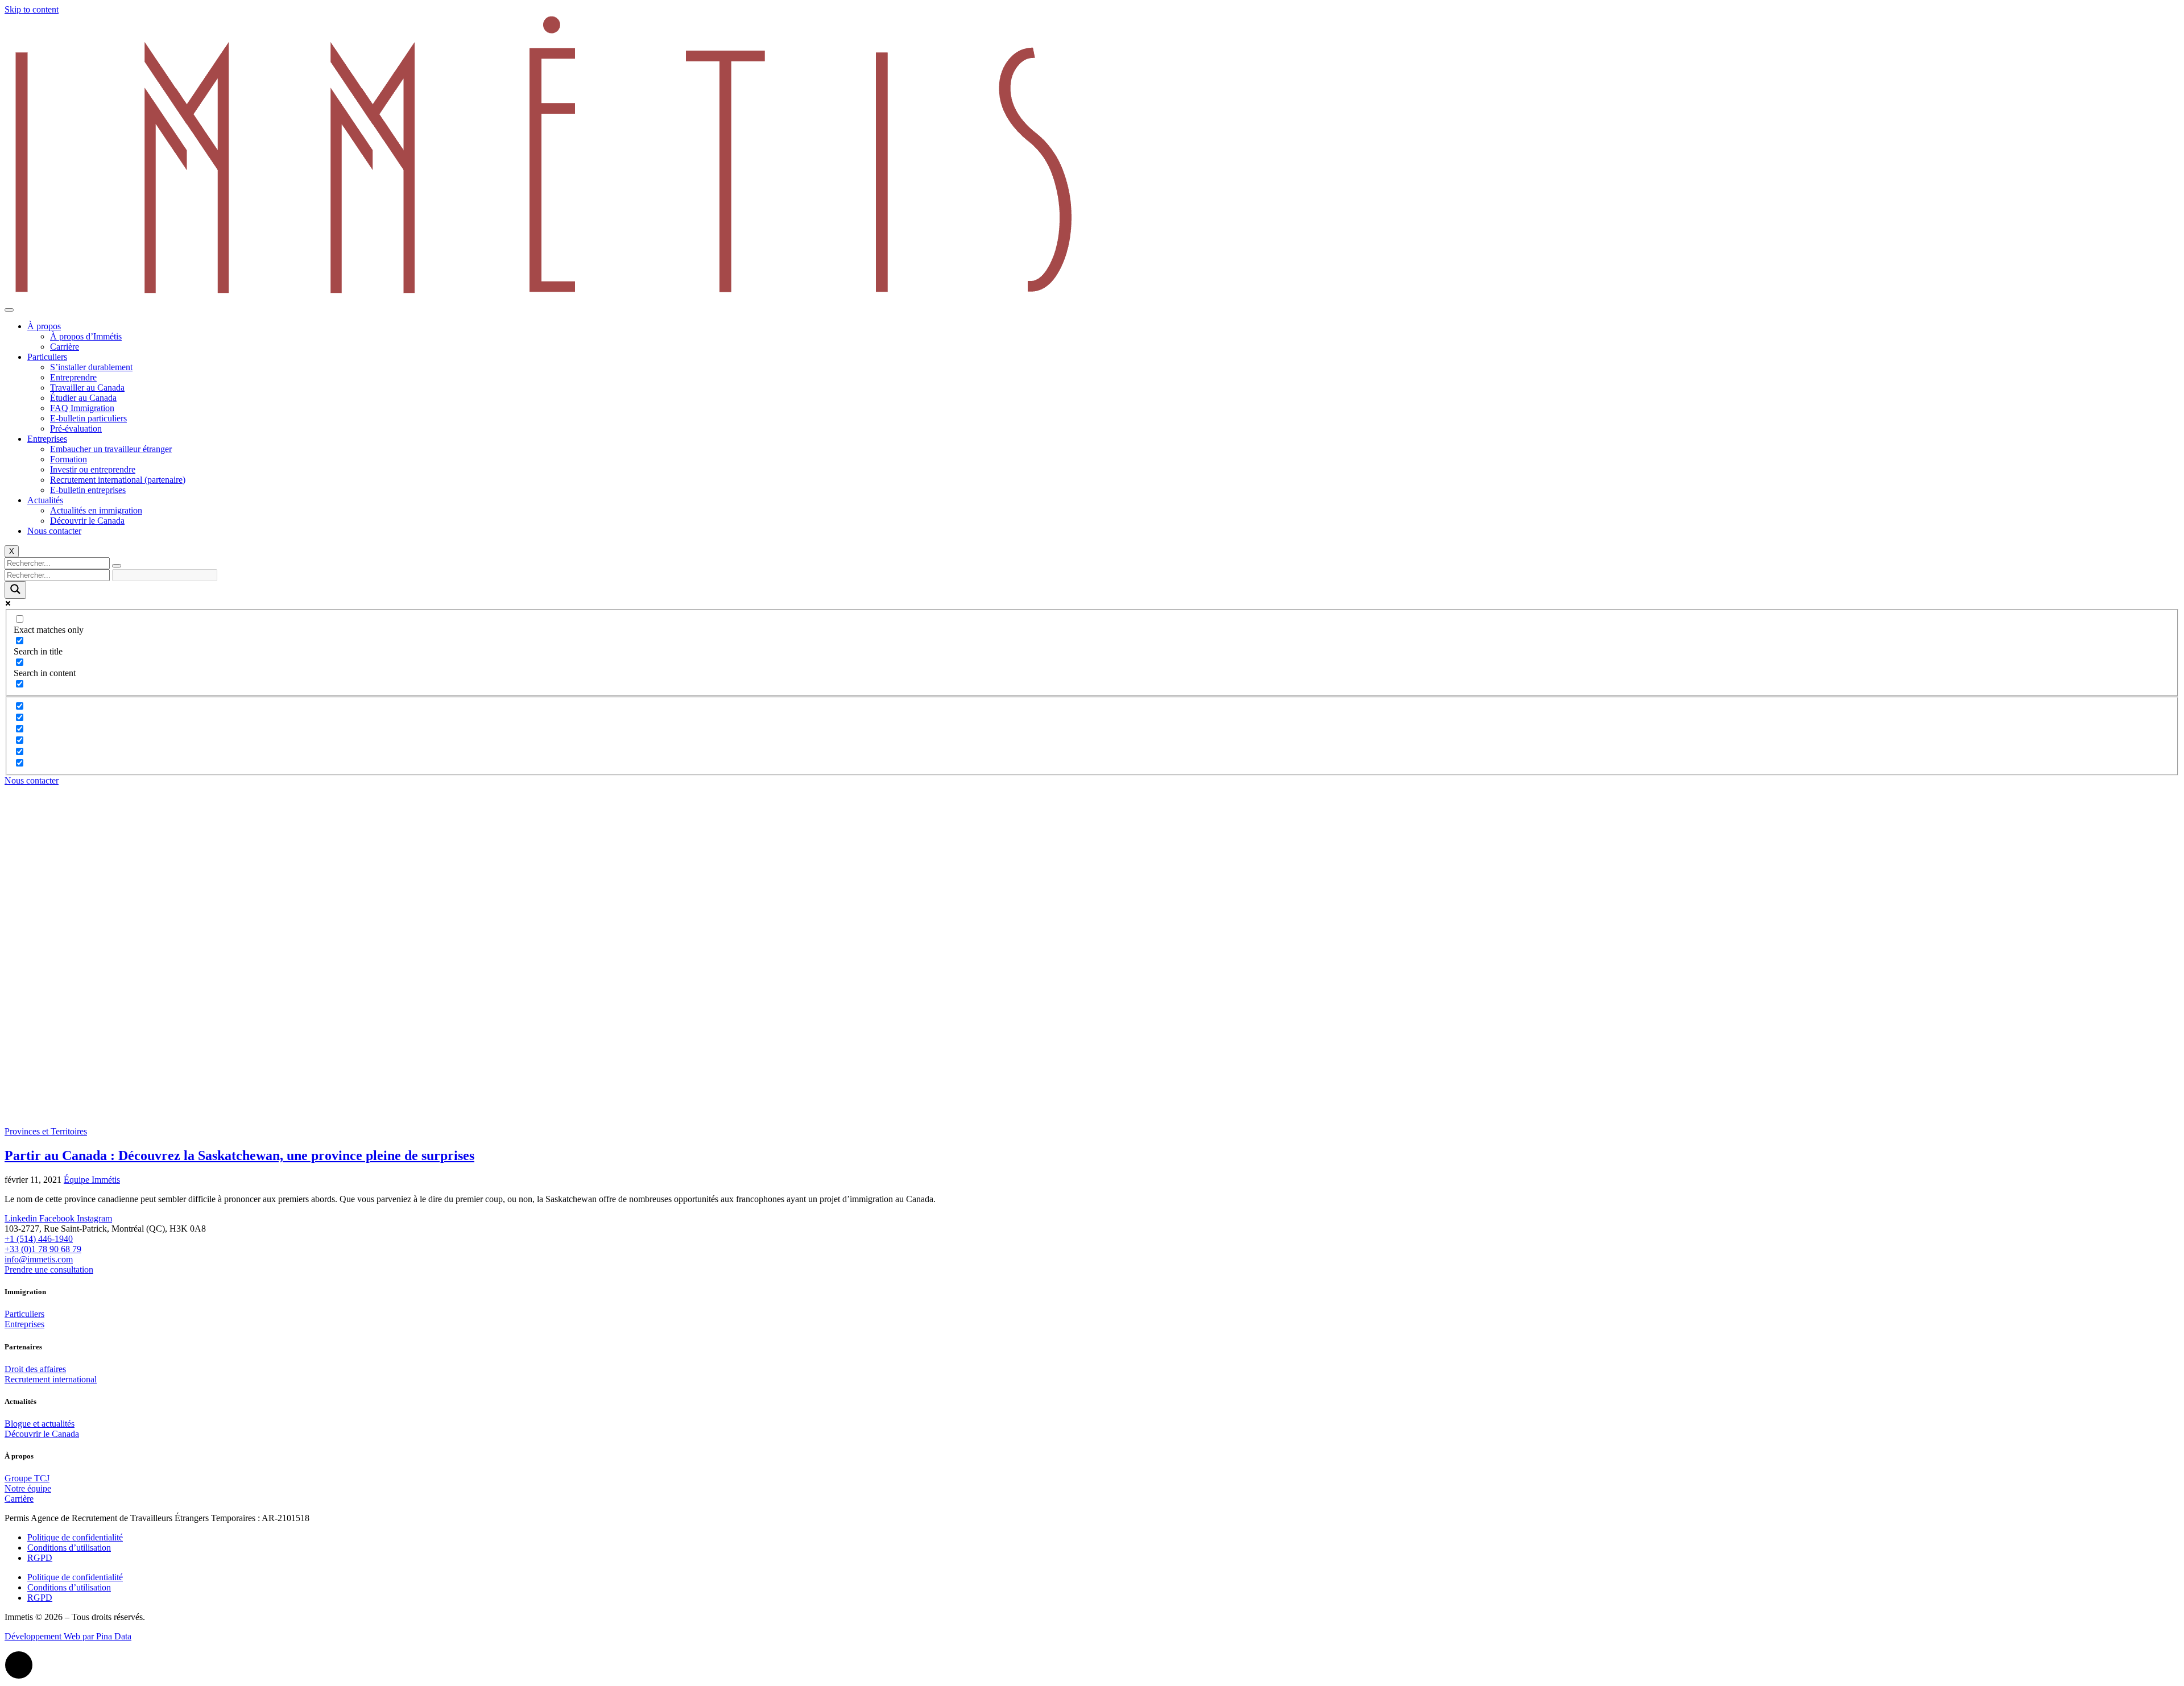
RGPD (40, 1558)
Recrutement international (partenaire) (118, 480)
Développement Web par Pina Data (68, 1636)
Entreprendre (73, 377)
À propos (44, 326)
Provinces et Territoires (46, 1131)
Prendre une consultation (49, 1269)
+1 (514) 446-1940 (39, 1239)
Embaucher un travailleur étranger (111, 449)
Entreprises (47, 439)
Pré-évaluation (76, 428)
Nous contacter (54, 531)
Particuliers (47, 357)
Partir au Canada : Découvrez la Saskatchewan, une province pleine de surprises (239, 1155)
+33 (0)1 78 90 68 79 (43, 1249)
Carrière (65, 347)
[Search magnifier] (15, 590)
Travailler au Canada (87, 388)
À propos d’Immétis (86, 336)
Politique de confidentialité (75, 1537)
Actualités (45, 500)
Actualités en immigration (96, 510)
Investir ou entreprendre (93, 469)
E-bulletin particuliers (88, 418)
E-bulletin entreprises (88, 490)
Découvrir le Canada (87, 521)
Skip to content (32, 9)
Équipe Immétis (92, 1180)
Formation (69, 459)
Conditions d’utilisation (69, 1548)
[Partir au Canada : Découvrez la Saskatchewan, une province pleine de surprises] (296, 1121)
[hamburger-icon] (9, 310)
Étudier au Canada (83, 398)
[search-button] (117, 566)
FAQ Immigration (82, 408)
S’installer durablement (91, 367)
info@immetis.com (39, 1259)
